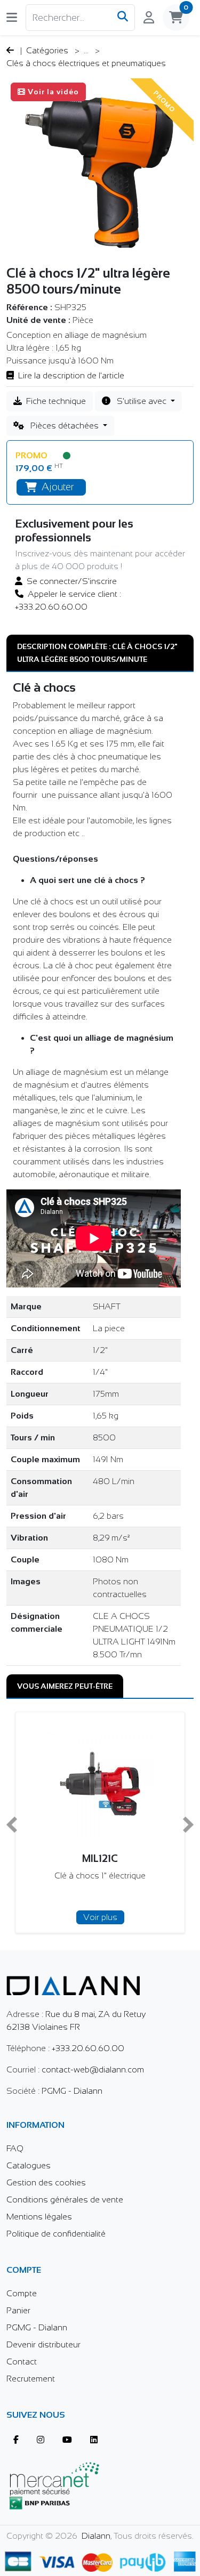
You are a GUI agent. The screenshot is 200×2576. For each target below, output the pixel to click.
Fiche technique (56, 401)
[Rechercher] (123, 18)
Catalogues (29, 2165)
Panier (18, 2310)
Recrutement (31, 2379)
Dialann (96, 2536)
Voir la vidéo (53, 92)
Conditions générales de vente (65, 2200)
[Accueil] (73, 1978)
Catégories (48, 50)
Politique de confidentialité (56, 2234)
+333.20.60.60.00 (88, 2048)
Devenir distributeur (43, 2344)
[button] (12, 17)
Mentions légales (39, 2217)
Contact (22, 2362)
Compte (22, 2293)
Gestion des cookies (46, 2182)
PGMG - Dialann (72, 2091)
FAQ (15, 2148)
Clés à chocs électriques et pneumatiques (86, 63)
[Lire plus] (100, 2560)
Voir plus (143, 1917)
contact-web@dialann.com (93, 2069)
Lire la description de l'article (71, 375)
